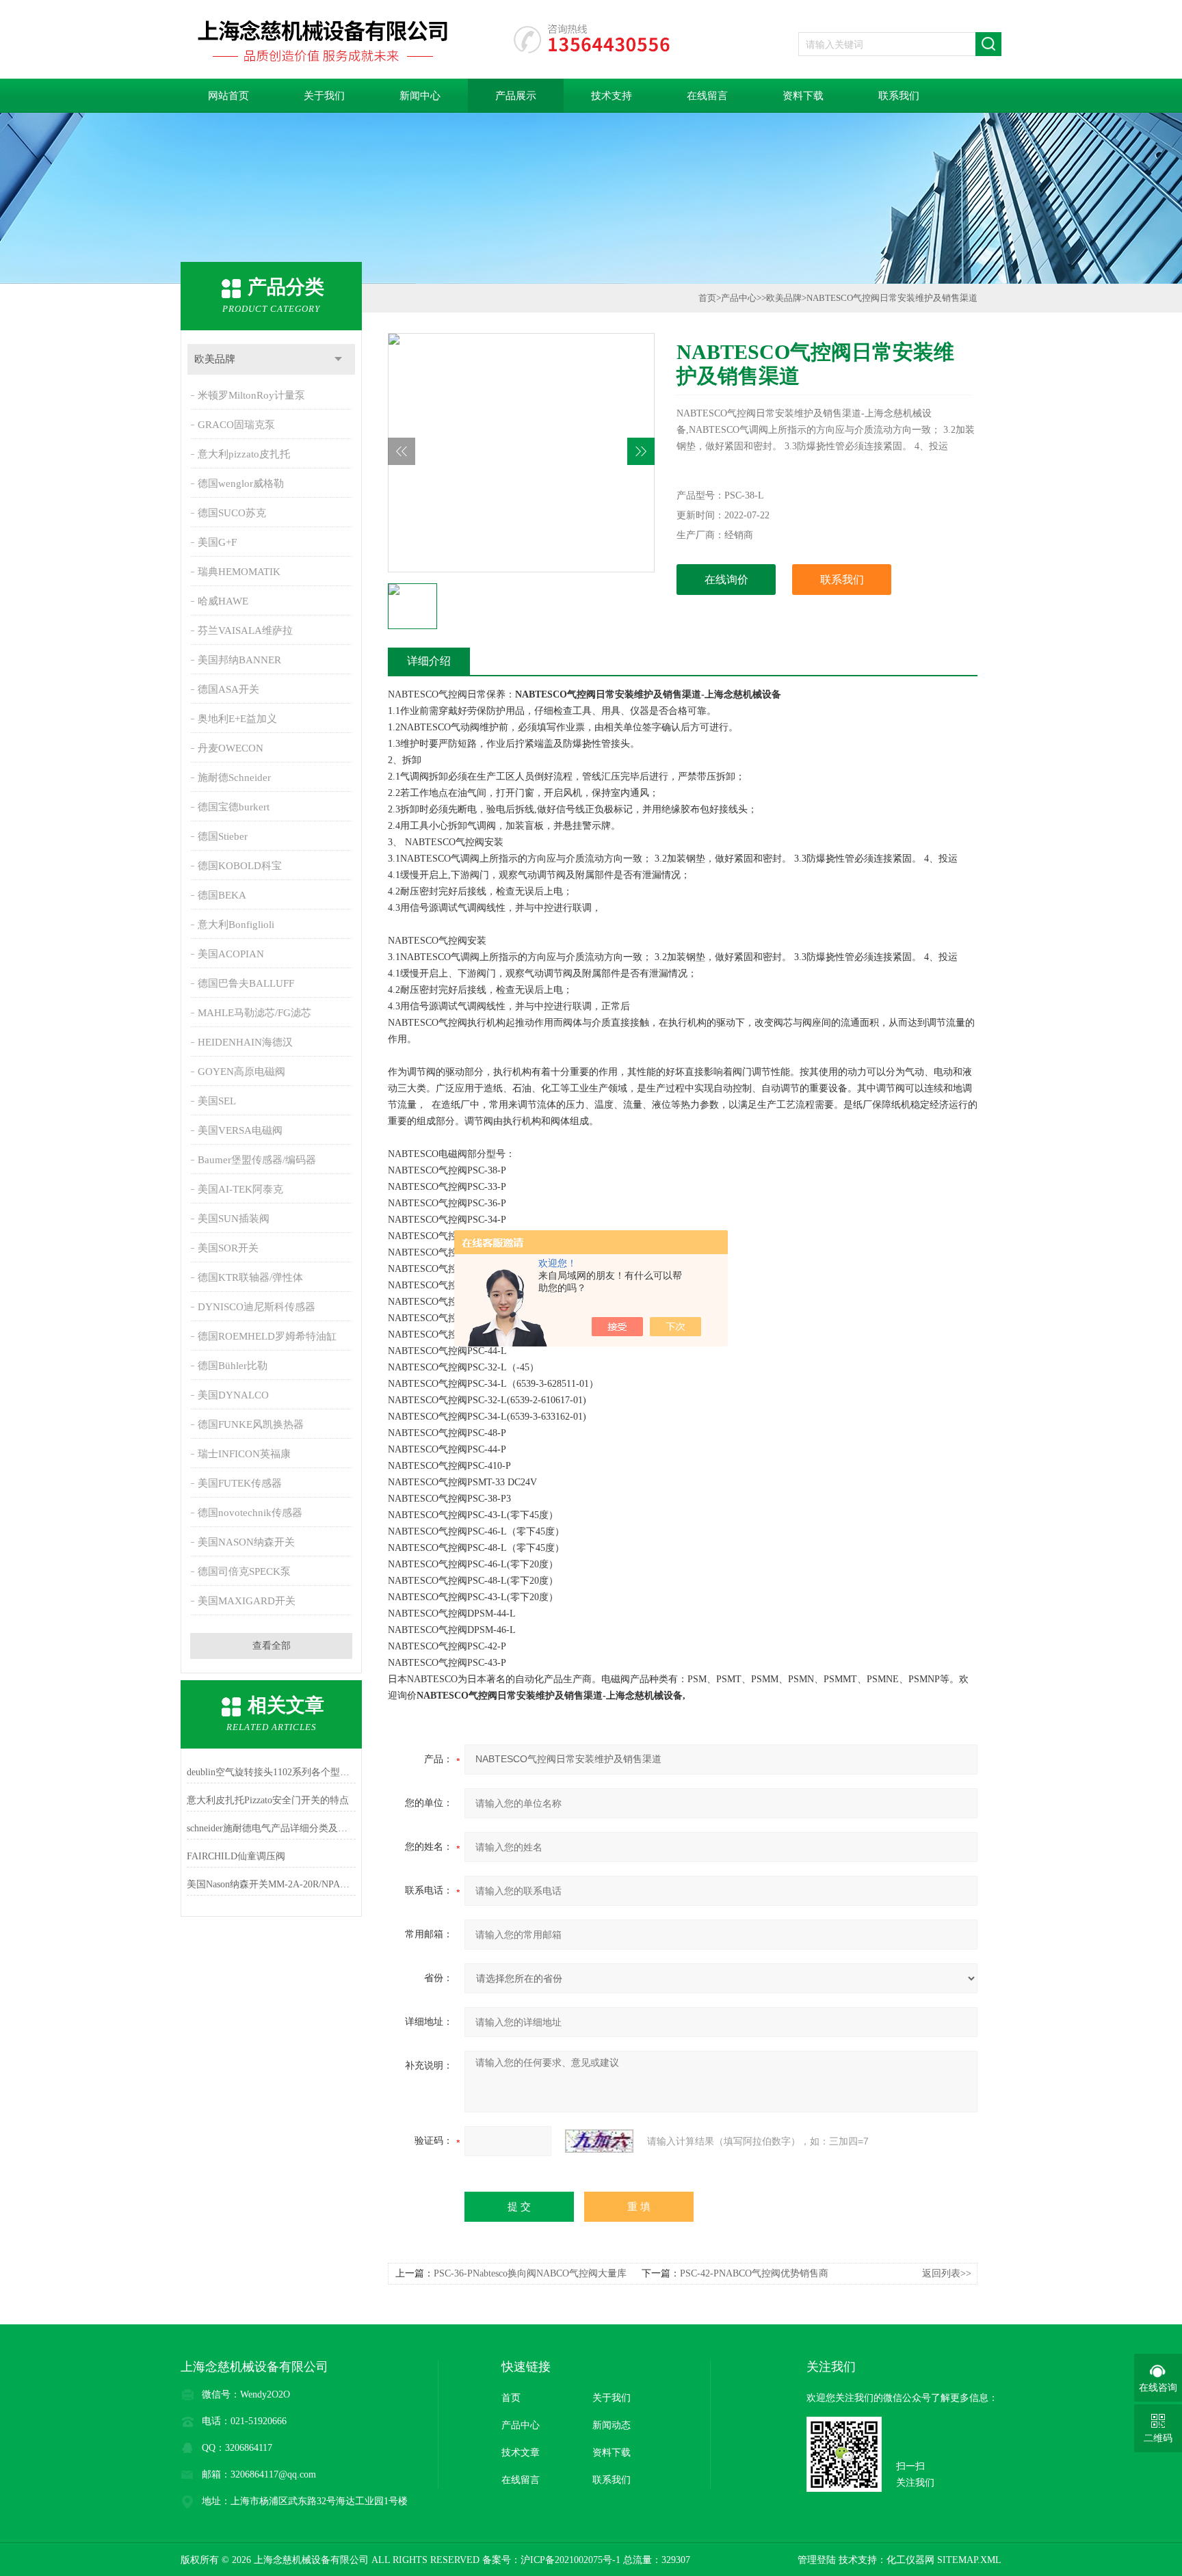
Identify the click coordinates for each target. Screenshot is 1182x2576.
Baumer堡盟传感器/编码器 (257, 1160)
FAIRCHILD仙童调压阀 (236, 1856)
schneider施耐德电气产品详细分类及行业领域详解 (271, 1828)
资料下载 (803, 96)
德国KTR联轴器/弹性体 (250, 1277)
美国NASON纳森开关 (246, 1542)
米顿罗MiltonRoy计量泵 (251, 395)
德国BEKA (222, 895)
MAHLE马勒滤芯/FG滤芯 (254, 1013)
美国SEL (217, 1101)
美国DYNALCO (233, 1395)
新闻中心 (420, 96)
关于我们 (324, 96)
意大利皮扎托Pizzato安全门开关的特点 (268, 1800)
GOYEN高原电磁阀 (241, 1072)
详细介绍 (429, 661)
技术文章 (521, 2453)
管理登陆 (817, 2560)
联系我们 (899, 96)
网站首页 (228, 96)
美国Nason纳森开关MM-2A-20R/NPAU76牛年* (271, 1884)
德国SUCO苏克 (232, 513)
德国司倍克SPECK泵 (244, 1571)
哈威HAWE (223, 601)
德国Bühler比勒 (233, 1366)
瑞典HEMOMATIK (239, 572)
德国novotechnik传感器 (250, 1513)
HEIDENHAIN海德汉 (245, 1042)
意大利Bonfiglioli (236, 925)
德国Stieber (223, 836)
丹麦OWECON (231, 748)
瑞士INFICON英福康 (244, 1454)
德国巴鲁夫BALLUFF (246, 983)
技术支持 (612, 96)
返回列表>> (947, 2273)
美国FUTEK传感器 (240, 1483)
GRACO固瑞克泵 (236, 425)
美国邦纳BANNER (239, 660)
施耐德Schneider (234, 778)
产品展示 (516, 96)
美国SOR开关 (228, 1248)
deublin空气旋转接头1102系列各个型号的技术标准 (271, 1772)
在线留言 (707, 96)
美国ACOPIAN (231, 954)
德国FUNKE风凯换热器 (251, 1424)
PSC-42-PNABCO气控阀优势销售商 (754, 2273)
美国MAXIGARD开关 (247, 1601)
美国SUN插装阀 (234, 1219)
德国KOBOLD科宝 (240, 866)
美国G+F (217, 542)
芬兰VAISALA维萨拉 (245, 630)
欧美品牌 (215, 359)
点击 (338, 359)
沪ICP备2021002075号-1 (570, 2560)
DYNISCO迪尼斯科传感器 (257, 1307)
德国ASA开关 (228, 689)
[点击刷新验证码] (599, 2141)
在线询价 (726, 580)
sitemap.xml (969, 2560)
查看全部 (272, 1646)
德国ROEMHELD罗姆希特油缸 (267, 1336)
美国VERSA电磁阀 (240, 1130)
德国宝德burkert (234, 807)
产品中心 (739, 298)
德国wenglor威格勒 (241, 483)
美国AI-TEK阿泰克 (240, 1189)
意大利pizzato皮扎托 (244, 454)
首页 (707, 298)
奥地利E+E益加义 (237, 719)
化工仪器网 (910, 2560)
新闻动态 (612, 2425)
